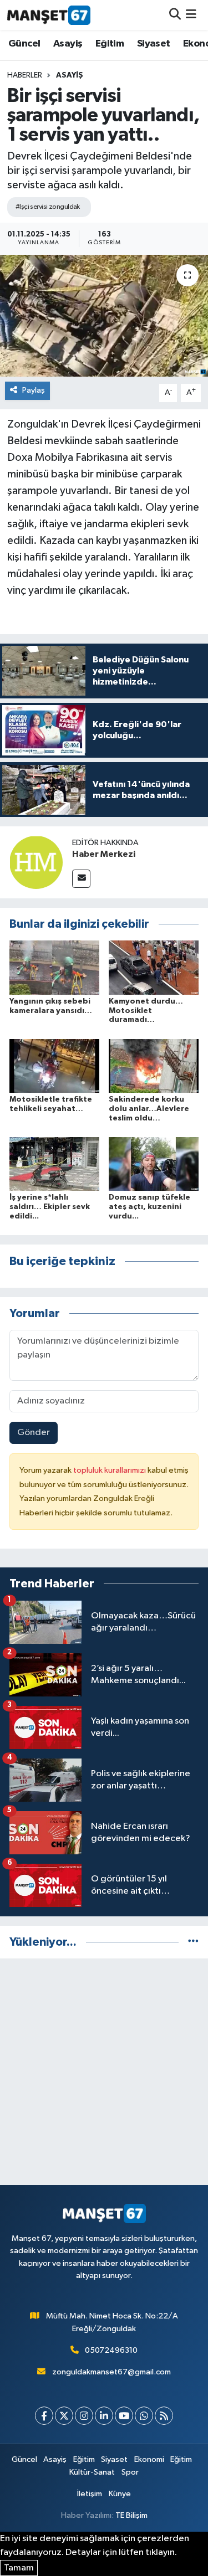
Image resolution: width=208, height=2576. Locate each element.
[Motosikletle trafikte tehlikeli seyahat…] (54, 1065)
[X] (64, 2416)
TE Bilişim (131, 2515)
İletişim (90, 2494)
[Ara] (175, 15)
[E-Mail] (81, 879)
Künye (120, 2494)
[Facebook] (44, 2416)
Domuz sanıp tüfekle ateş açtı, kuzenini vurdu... (149, 1207)
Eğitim (110, 44)
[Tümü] (193, 1942)
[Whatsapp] (144, 2416)
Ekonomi (149, 2459)
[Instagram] (84, 2416)
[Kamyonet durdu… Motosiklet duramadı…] (154, 967)
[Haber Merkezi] (36, 862)
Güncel (24, 44)
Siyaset (154, 44)
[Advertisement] (104, 2072)
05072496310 (111, 2350)
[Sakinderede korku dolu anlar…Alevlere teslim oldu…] (154, 1065)
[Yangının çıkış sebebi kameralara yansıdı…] (54, 967)
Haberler (25, 75)
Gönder (34, 1433)
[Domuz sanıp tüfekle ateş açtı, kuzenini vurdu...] (154, 1164)
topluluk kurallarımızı (110, 1470)
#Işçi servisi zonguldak (48, 207)
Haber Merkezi (104, 854)
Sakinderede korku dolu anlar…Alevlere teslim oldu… (149, 1109)
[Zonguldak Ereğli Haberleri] (49, 15)
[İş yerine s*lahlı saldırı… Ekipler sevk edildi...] (54, 1164)
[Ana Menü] (191, 15)
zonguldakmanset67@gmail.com (111, 2372)
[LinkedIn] (104, 2416)
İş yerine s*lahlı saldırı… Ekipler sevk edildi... (50, 1207)
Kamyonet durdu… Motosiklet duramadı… (146, 1011)
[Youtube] (124, 2416)
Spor (130, 2472)
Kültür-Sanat (92, 2472)
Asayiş (68, 44)
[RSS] (164, 2416)
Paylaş (34, 390)
